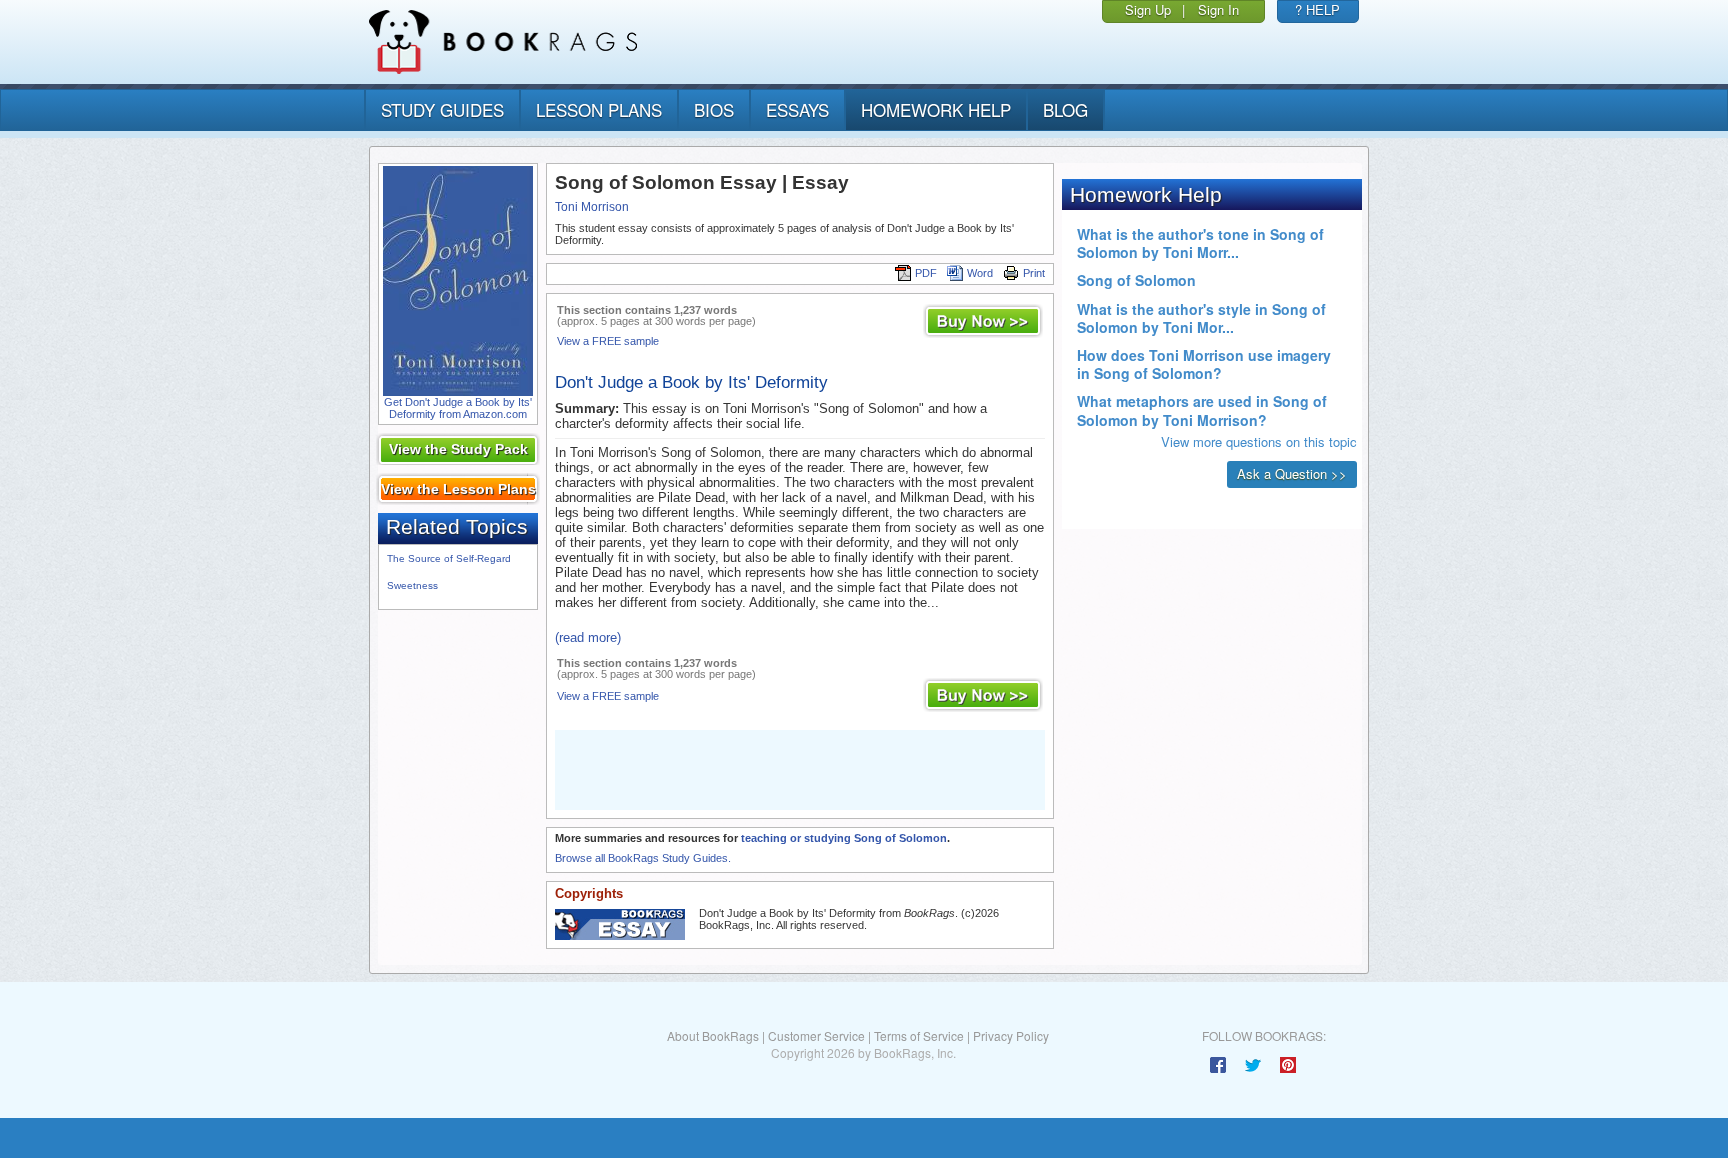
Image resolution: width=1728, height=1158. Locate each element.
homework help (936, 109)
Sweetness (412, 585)
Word (980, 273)
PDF (926, 273)
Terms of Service (919, 1035)
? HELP (1317, 9)
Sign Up (1148, 9)
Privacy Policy (1011, 1035)
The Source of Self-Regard (449, 558)
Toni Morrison (592, 207)
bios (714, 109)
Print (1034, 273)
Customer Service (816, 1035)
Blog (1065, 109)
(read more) (588, 637)
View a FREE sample (608, 341)
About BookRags (713, 1035)
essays (797, 109)
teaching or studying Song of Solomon (844, 838)
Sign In (1218, 9)
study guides (442, 109)
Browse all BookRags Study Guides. (643, 858)
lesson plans (599, 109)
